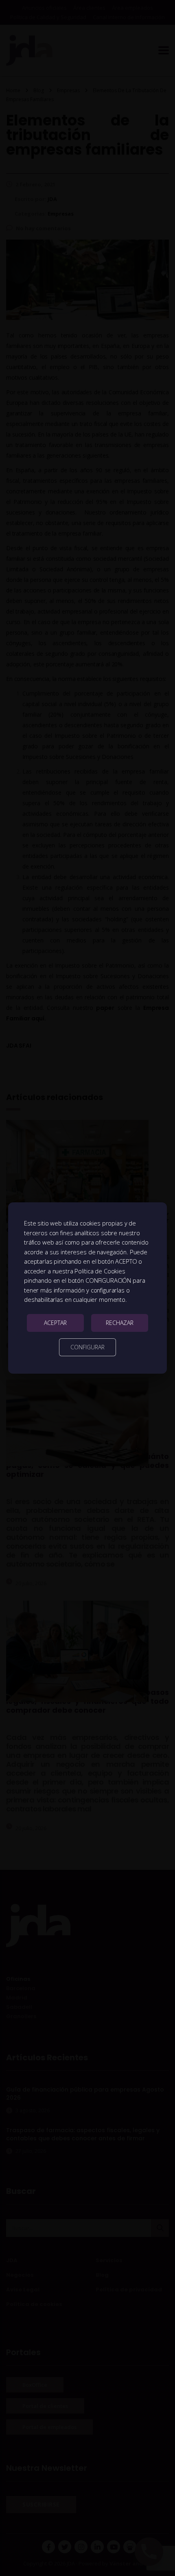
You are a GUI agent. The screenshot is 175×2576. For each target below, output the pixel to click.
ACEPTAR (55, 1323)
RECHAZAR (120, 1323)
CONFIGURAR (87, 1347)
